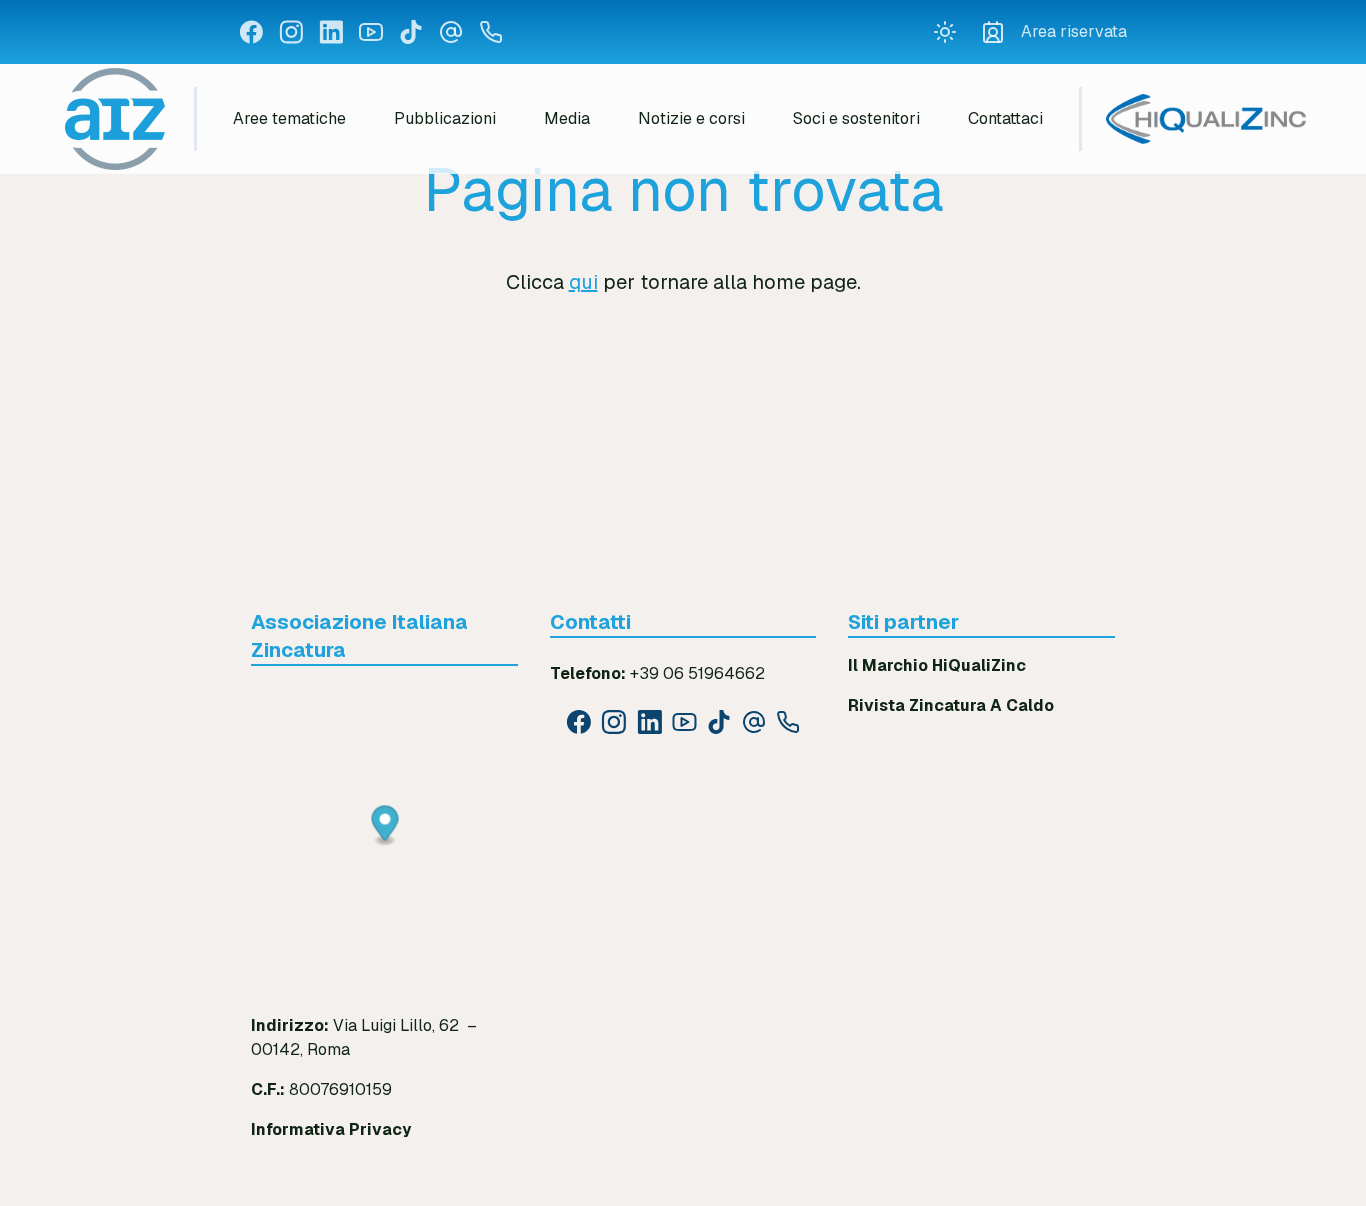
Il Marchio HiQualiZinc (937, 665)
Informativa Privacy (331, 1129)
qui (583, 282)
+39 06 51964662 (697, 673)
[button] (385, 826)
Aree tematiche (289, 118)
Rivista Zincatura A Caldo (951, 705)
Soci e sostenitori (856, 118)
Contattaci (1005, 118)
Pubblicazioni (445, 118)
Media (567, 118)
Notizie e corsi (691, 118)
